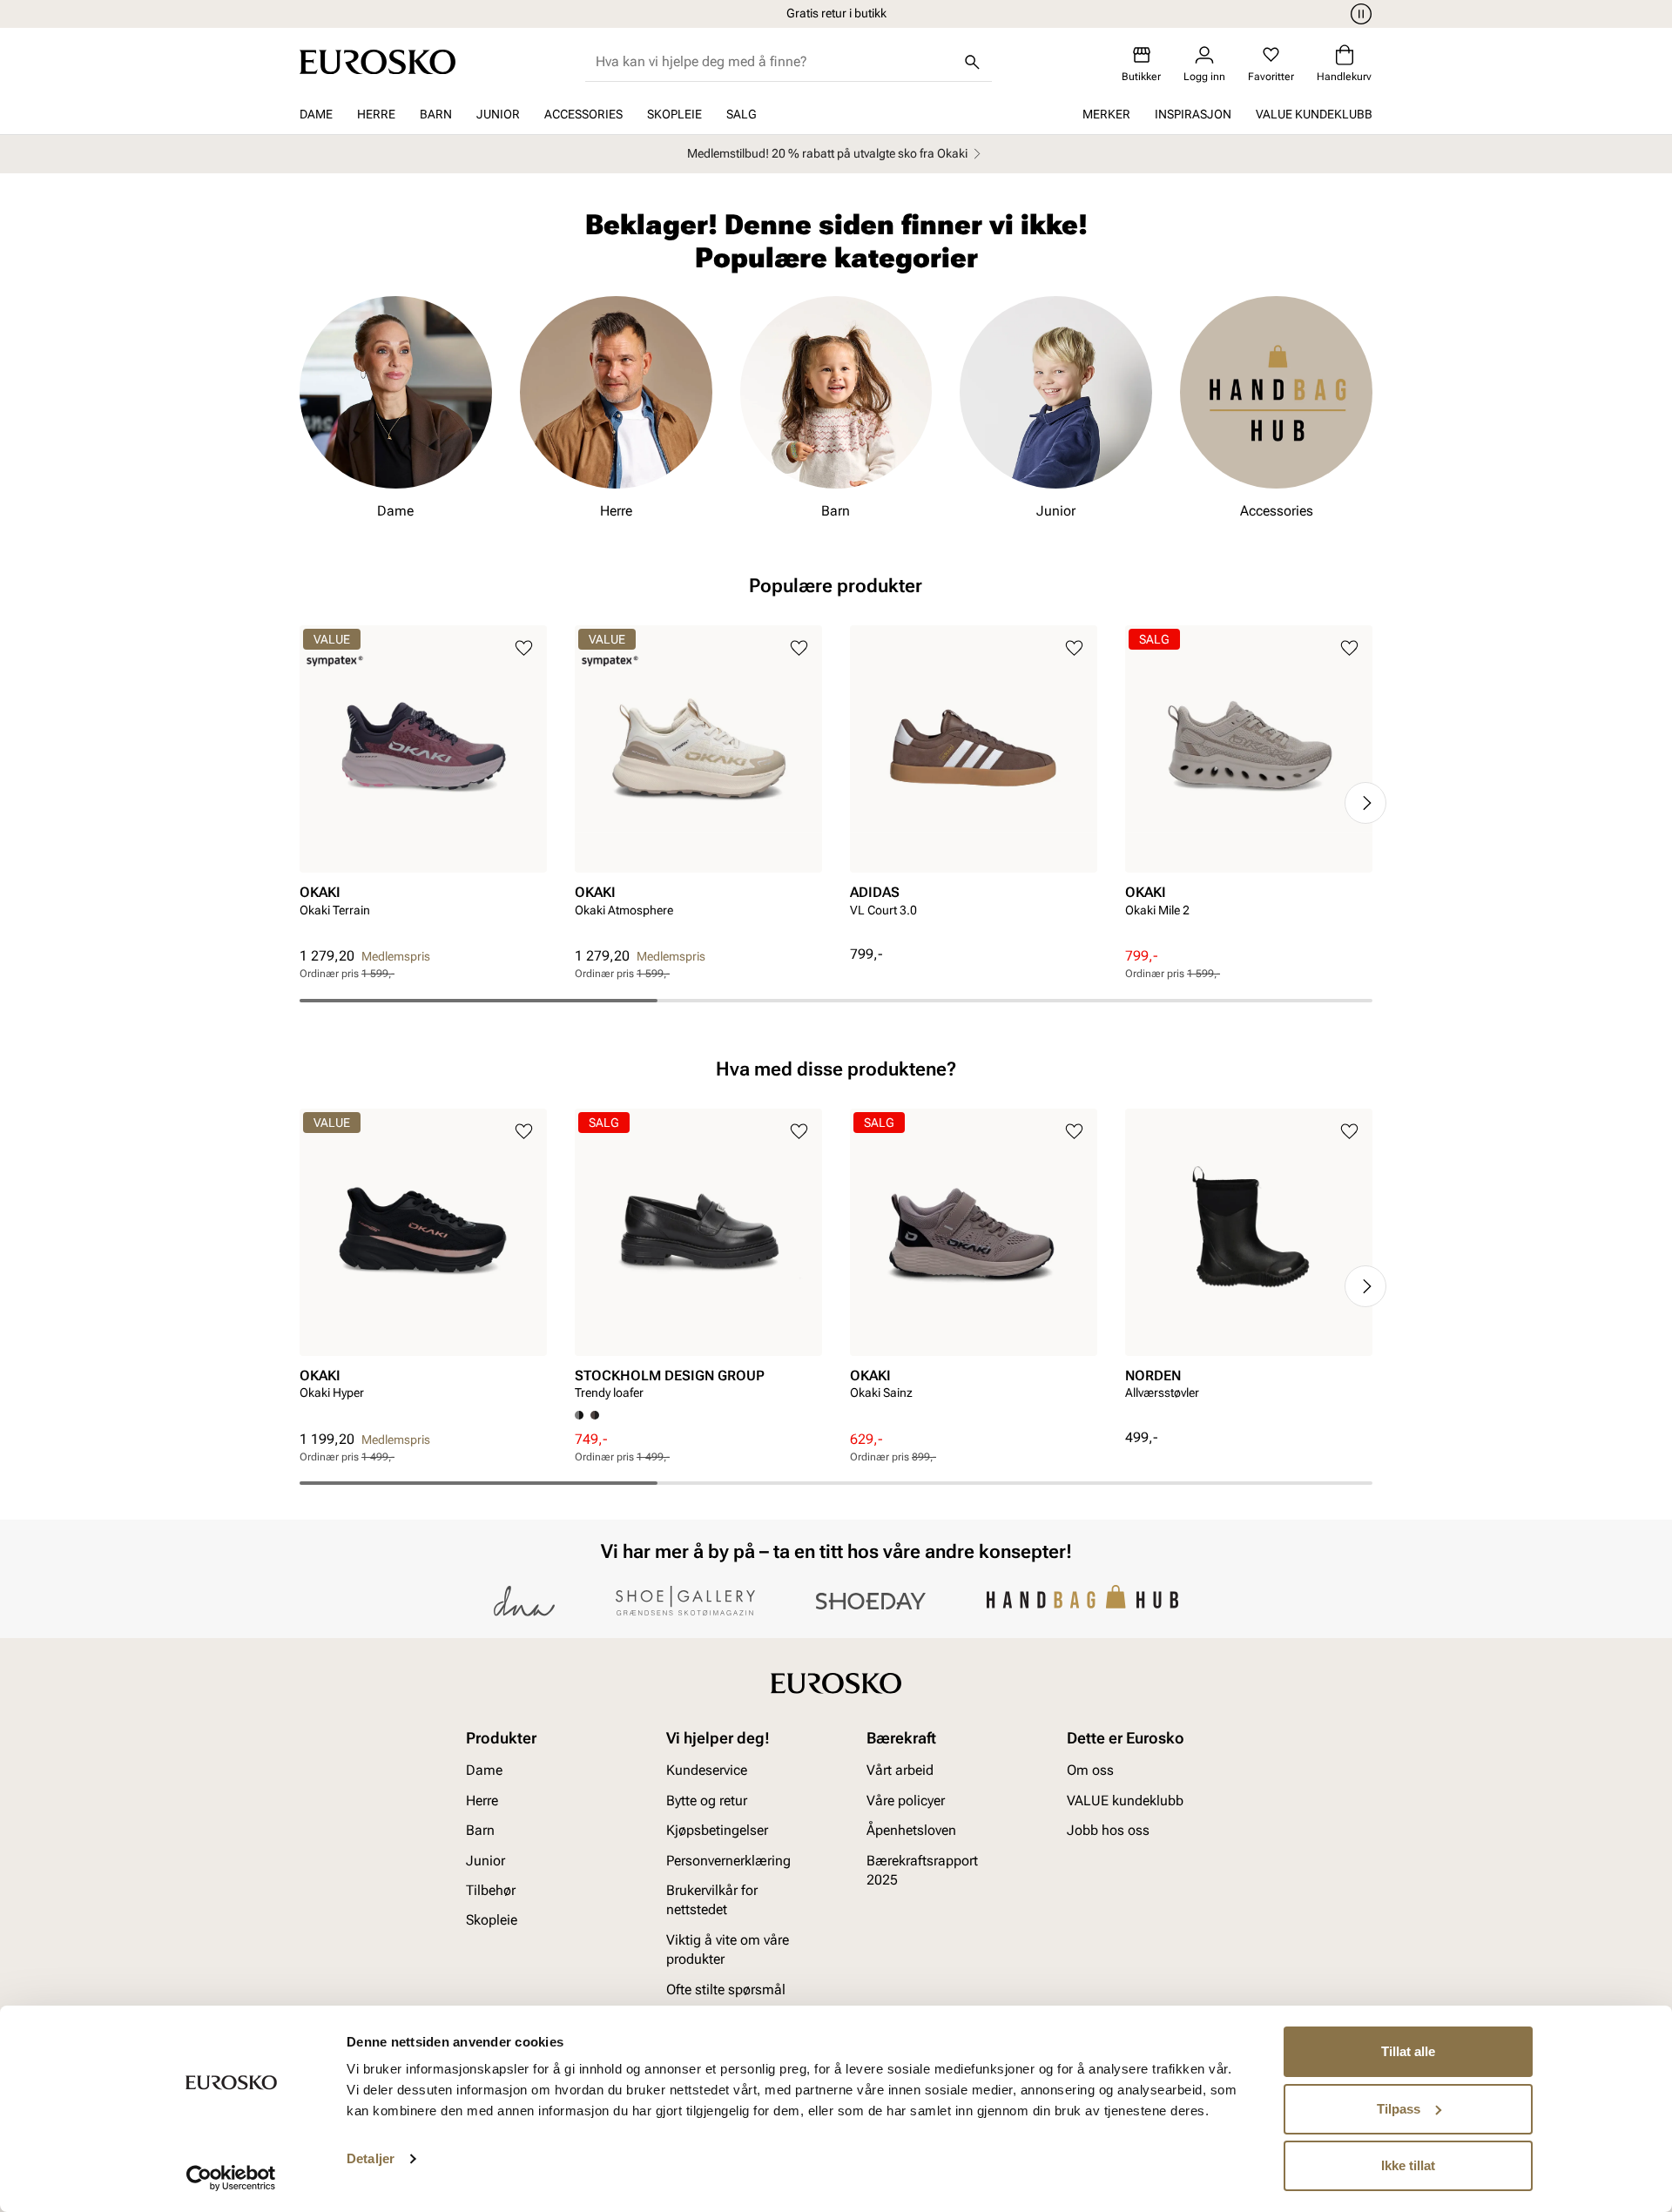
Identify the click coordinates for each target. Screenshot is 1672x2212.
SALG (742, 114)
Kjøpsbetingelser (717, 1831)
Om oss (1090, 1771)
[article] (423, 786)
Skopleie (674, 114)
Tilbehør (491, 1890)
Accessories (583, 114)
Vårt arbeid (900, 1771)
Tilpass (1399, 2109)
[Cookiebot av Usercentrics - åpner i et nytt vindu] (231, 2178)
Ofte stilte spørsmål (726, 1989)
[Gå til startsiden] (378, 62)
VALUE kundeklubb (1314, 114)
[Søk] (973, 62)
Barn (436, 114)
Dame (316, 114)
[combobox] (775, 62)
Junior (498, 114)
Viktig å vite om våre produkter (728, 1949)
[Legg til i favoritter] (524, 648)
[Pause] (1358, 14)
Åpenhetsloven (911, 1831)
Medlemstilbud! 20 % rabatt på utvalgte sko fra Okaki (827, 153)
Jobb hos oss (1108, 1831)
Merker (1106, 114)
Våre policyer (906, 1801)
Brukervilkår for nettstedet (712, 1900)
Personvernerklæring (728, 1861)
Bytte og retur (707, 1801)
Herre (376, 114)
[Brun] (595, 1415)
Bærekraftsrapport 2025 (922, 1870)
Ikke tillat (1408, 2165)
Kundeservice (707, 1771)
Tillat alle (1408, 2051)
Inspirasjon (1193, 114)
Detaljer (371, 2158)
